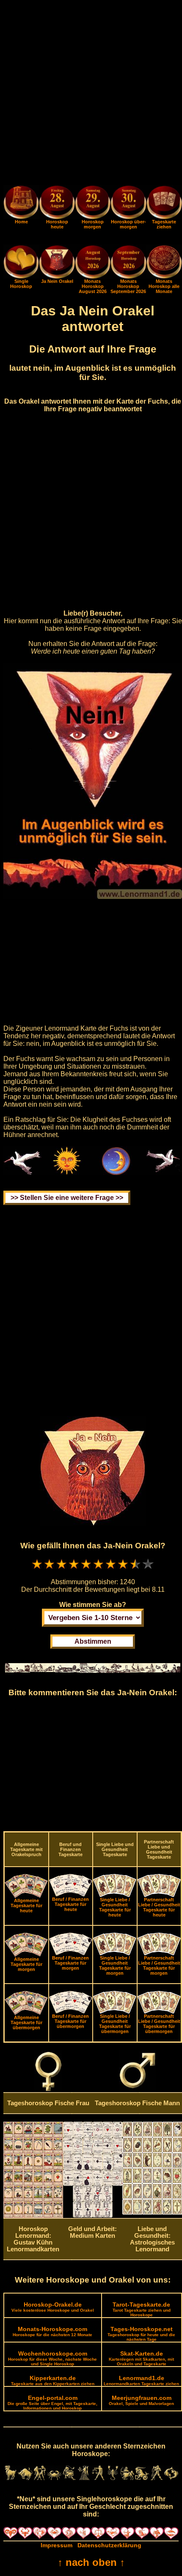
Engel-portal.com (52, 2402)
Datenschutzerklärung (109, 2545)
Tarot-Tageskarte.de (142, 2309)
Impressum (57, 2545)
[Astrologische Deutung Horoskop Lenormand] (33, 2216)
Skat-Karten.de (141, 2358)
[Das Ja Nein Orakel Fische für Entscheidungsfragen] (57, 277)
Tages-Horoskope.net (141, 2334)
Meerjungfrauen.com (141, 2400)
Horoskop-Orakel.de (53, 2307)
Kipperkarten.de (53, 2380)
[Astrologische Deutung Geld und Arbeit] (93, 2215)
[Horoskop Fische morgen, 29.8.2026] (93, 204)
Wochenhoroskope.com (52, 2358)
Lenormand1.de (141, 2380)
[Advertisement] (91, 94)
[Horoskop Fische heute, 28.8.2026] (57, 204)
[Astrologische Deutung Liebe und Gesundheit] (152, 2212)
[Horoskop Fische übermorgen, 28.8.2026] (128, 204)
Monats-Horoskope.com (52, 2331)
